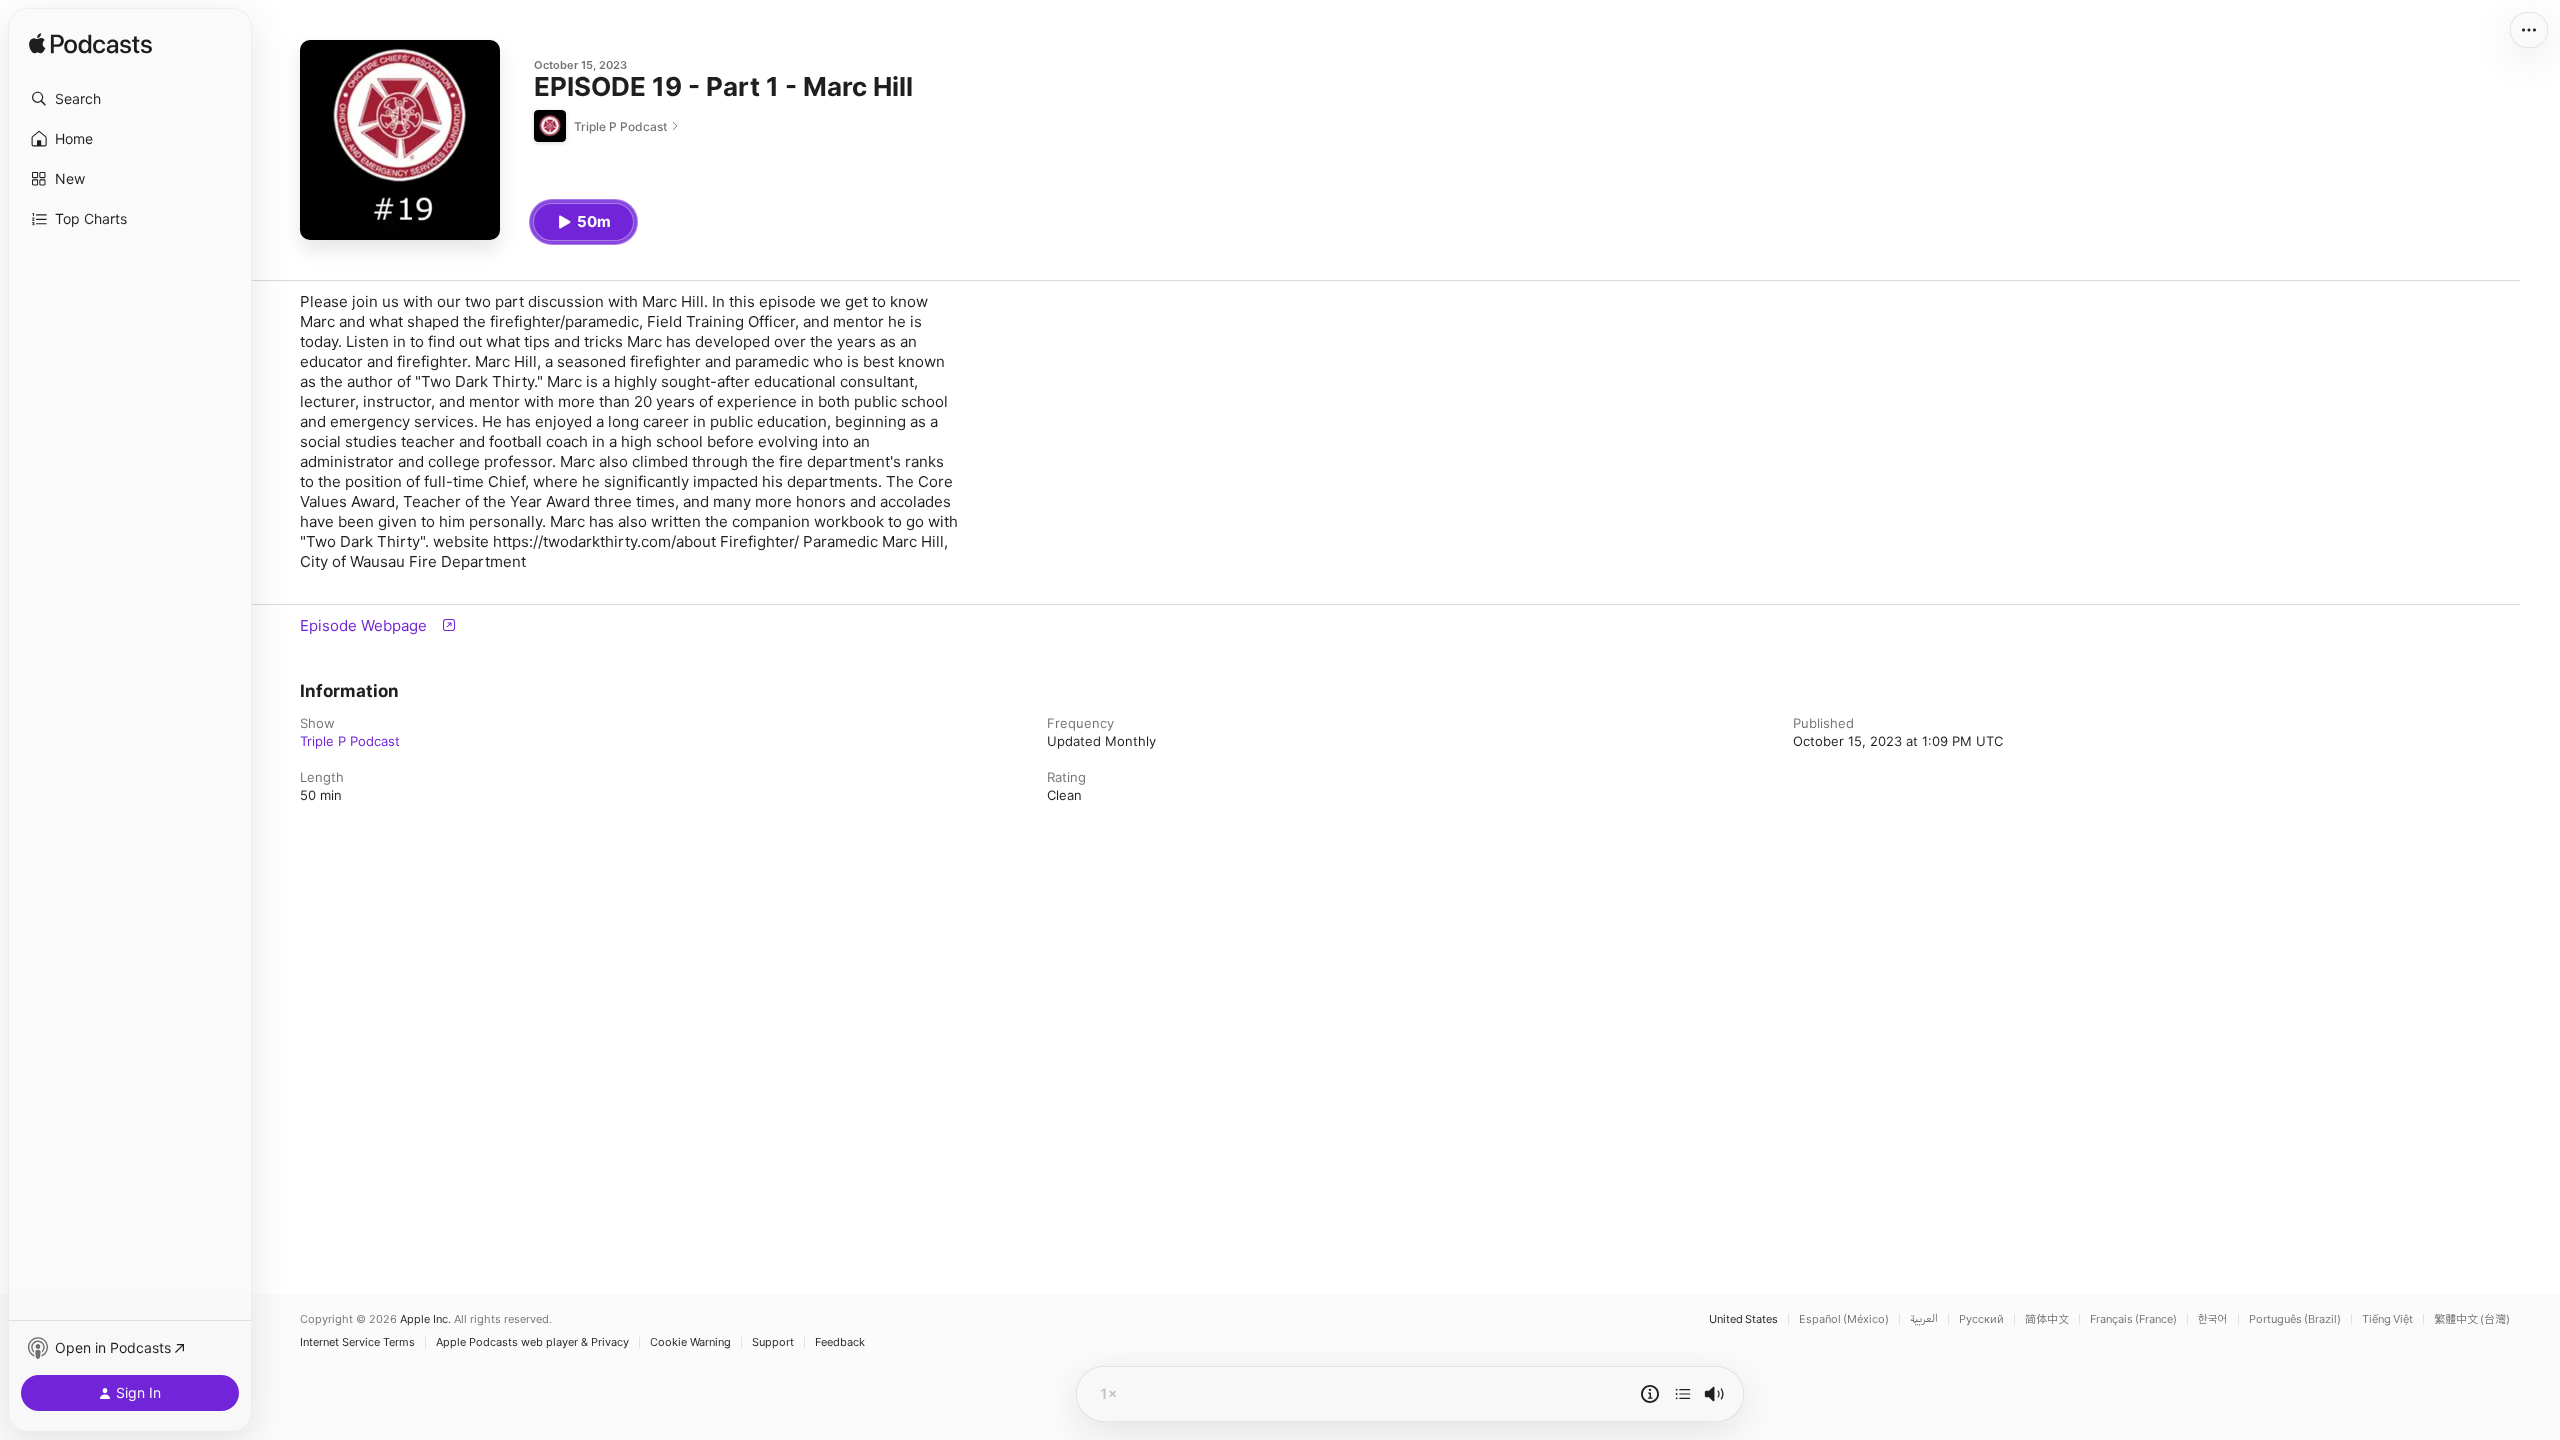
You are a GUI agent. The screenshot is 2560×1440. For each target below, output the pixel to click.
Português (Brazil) (2295, 1319)
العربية (1924, 1319)
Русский (1981, 1319)
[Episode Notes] (1650, 1394)
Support (773, 1342)
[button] (130, 99)
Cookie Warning (690, 1342)
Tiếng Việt (2387, 1319)
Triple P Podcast (350, 741)
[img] (90, 45)
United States (1743, 1319)
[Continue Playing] (1683, 1394)
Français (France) (2133, 1319)
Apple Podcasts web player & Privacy (532, 1342)
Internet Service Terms (357, 1342)
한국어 (2213, 1319)
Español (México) (1844, 1319)
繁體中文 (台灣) (2472, 1319)
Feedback (840, 1342)
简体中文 (2047, 1319)
